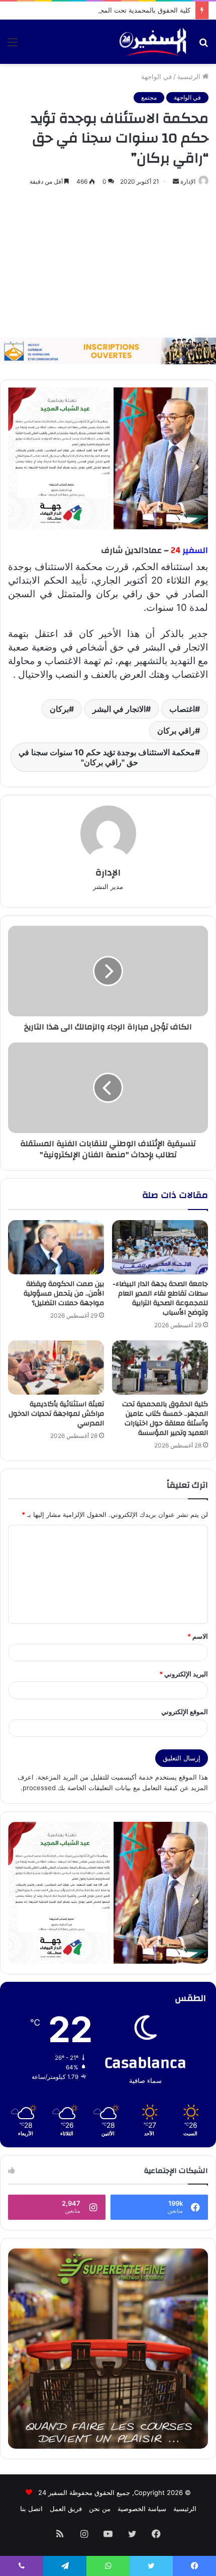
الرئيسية (190, 76)
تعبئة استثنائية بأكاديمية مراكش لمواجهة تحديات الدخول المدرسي (56, 1414)
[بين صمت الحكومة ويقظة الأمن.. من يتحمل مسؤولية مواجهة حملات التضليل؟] (56, 1247)
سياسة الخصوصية (142, 2509)
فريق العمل (66, 2509)
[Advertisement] (108, 263)
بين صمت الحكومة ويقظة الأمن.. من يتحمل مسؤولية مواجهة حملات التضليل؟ (64, 1294)
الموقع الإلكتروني (185, 1712)
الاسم (198, 1636)
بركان (59, 709)
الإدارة (188, 181)
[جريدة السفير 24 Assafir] (153, 42)
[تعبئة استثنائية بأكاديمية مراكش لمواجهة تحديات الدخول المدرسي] (56, 1367)
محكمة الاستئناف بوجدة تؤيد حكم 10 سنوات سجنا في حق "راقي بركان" (107, 757)
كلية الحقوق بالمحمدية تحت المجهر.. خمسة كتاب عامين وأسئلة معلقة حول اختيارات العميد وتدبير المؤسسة (165, 1419)
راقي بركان (176, 731)
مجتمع (149, 97)
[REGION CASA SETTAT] (108, 458)
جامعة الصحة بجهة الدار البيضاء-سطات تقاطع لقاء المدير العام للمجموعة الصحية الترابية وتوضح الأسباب (160, 1298)
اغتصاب (182, 709)
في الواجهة (156, 76)
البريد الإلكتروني (184, 1674)
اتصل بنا (31, 2509)
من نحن (100, 2509)
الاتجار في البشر (119, 709)
